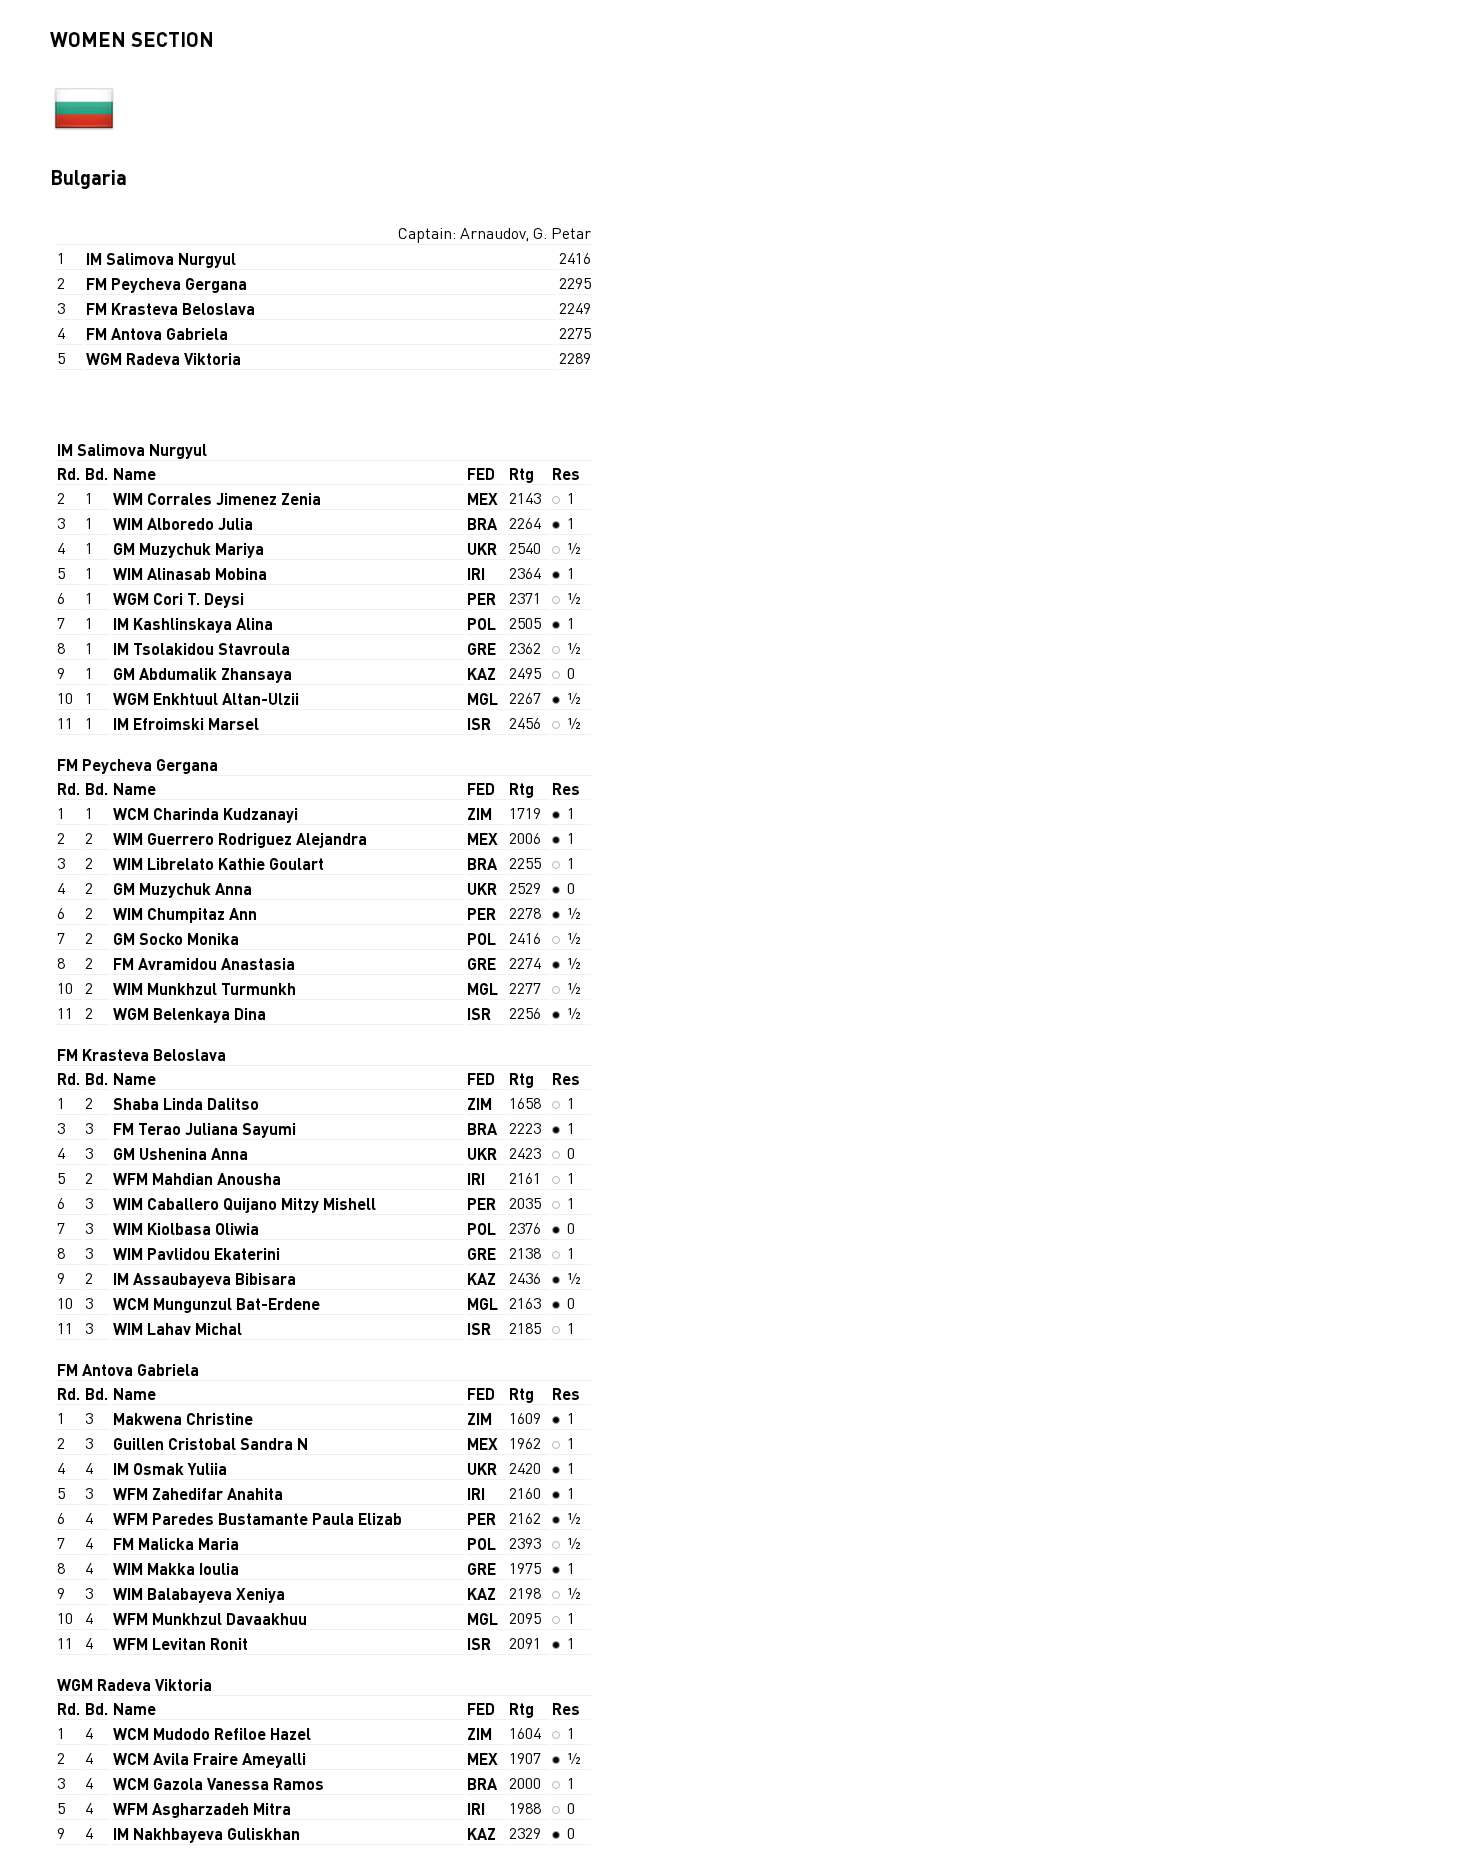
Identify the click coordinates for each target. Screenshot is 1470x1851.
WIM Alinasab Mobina (190, 573)
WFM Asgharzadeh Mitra (202, 1808)
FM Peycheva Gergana (166, 283)
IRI (476, 573)
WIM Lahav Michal (177, 1328)
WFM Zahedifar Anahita (198, 1493)
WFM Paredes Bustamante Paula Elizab (257, 1518)
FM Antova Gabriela (157, 333)
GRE (481, 648)
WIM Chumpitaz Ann (185, 913)
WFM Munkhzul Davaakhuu (210, 1618)
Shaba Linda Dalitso (186, 1103)
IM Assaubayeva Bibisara (204, 1278)
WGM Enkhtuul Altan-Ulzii (206, 698)
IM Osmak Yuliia (170, 1468)
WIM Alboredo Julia (183, 523)
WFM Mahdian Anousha (197, 1178)
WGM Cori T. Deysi (178, 598)
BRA (482, 523)
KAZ (481, 673)
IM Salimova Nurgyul (161, 258)
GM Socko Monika (176, 938)
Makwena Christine (183, 1418)
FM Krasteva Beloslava (170, 308)
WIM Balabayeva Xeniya (199, 1593)
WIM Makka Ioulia (176, 1568)
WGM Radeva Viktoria (163, 358)
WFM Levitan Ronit (180, 1643)
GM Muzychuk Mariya (188, 548)
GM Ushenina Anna (180, 1153)
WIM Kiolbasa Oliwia (186, 1228)
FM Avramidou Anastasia (204, 963)
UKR (482, 548)
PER (481, 598)
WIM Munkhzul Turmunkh (204, 988)
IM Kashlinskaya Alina (193, 623)
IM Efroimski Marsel (186, 723)
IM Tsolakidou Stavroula (201, 648)
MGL (482, 698)
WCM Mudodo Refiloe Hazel (212, 1733)
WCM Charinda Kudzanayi (205, 813)
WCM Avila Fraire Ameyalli (209, 1758)
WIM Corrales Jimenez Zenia (217, 498)
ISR (479, 723)
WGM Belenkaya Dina (189, 1013)
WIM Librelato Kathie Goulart (218, 863)
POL (481, 623)
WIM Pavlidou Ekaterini (196, 1253)
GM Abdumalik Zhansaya (202, 673)
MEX (482, 498)
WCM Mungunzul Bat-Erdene (216, 1303)
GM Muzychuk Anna (182, 888)
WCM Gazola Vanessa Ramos (218, 1783)
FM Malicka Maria (176, 1543)
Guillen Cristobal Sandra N (210, 1443)
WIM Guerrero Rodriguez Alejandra (240, 838)
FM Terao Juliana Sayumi (204, 1128)
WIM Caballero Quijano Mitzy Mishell (244, 1203)
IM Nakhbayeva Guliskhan (206, 1833)
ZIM (479, 813)
